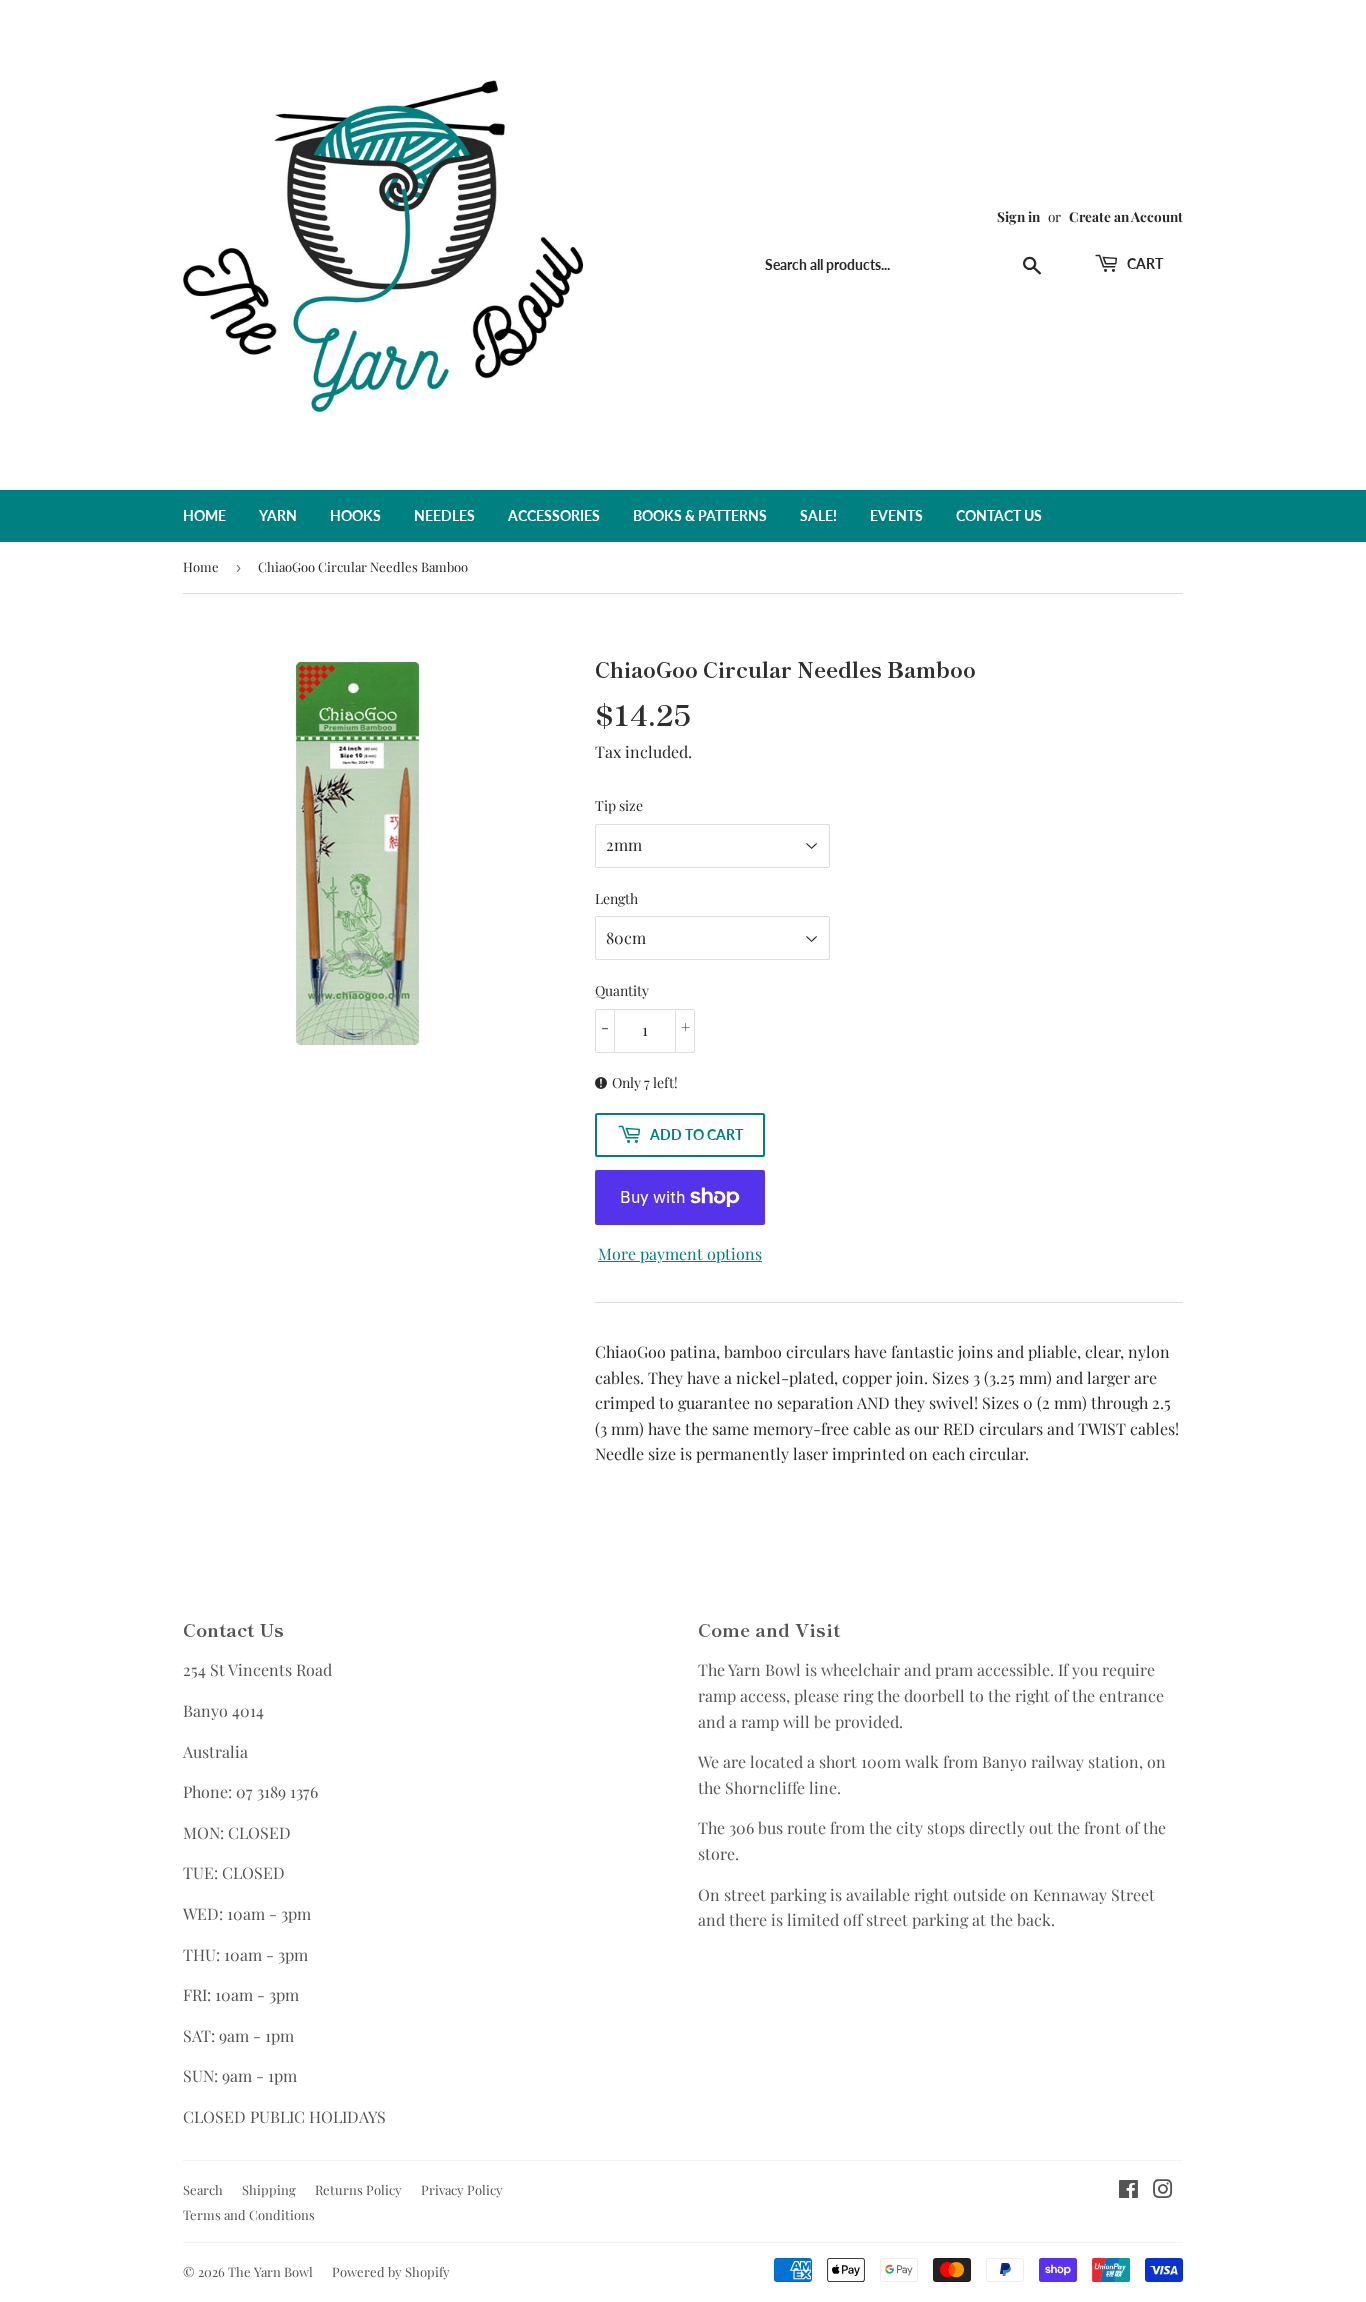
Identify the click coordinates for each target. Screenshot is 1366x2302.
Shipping (269, 2189)
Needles (444, 515)
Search (203, 2189)
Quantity (622, 990)
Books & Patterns (700, 515)
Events (896, 515)
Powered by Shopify (391, 2271)
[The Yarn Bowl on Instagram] (1163, 2190)
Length (616, 898)
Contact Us (999, 515)
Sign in (1018, 216)
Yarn (278, 515)
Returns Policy (358, 2189)
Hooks (355, 515)
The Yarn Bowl (270, 2271)
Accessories (554, 515)
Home (204, 515)
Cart (1143, 263)
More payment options (680, 1253)
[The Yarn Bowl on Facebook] (1128, 2190)
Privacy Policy (462, 2189)
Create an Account (1126, 216)
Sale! (818, 515)
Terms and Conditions (249, 2214)
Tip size (619, 805)
